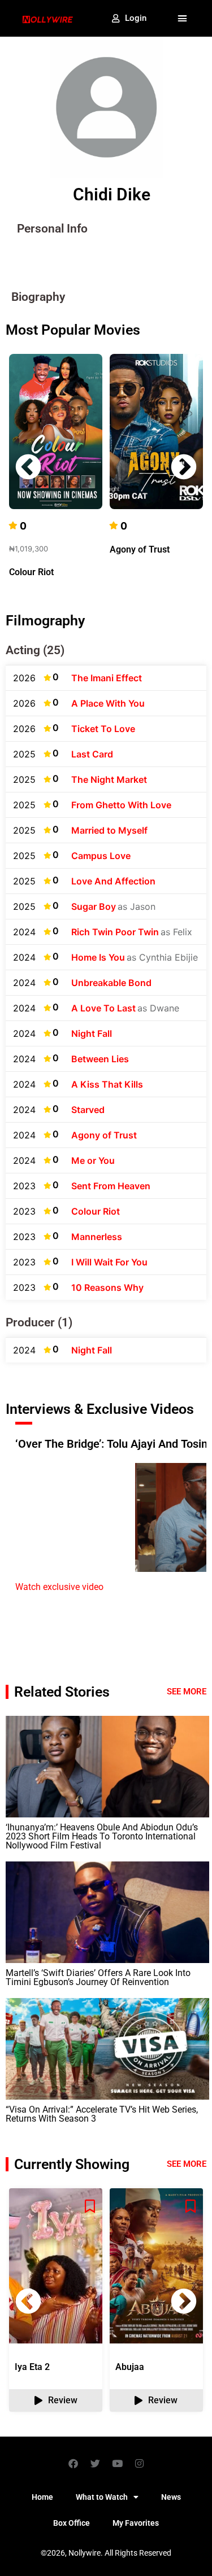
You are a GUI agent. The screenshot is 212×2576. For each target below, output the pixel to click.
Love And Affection (113, 881)
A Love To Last (103, 1008)
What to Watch (102, 2497)
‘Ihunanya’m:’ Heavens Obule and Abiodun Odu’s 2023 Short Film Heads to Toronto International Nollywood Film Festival (102, 1836)
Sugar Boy (94, 906)
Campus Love (101, 856)
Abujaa (130, 2367)
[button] (183, 19)
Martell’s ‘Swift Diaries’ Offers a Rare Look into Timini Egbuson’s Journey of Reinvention (98, 1977)
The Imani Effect (107, 678)
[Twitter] (95, 2463)
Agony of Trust (140, 549)
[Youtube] (117, 2463)
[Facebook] (73, 2463)
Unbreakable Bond (111, 983)
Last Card (92, 754)
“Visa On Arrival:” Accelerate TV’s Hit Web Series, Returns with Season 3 (102, 2114)
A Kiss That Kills (107, 1084)
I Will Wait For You (109, 1262)
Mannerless (97, 1237)
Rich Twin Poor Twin (115, 932)
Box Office (72, 2523)
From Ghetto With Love (121, 805)
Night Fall (92, 1033)
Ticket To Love (103, 729)
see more (187, 2164)
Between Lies (100, 1059)
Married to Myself (109, 830)
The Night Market (109, 779)
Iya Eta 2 (32, 2367)
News (171, 2497)
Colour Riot (31, 572)
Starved (88, 1110)
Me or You (93, 1160)
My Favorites (136, 2523)
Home (42, 2497)
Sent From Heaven (111, 1186)
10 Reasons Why (107, 1287)
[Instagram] (139, 2463)
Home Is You (98, 957)
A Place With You (108, 703)
